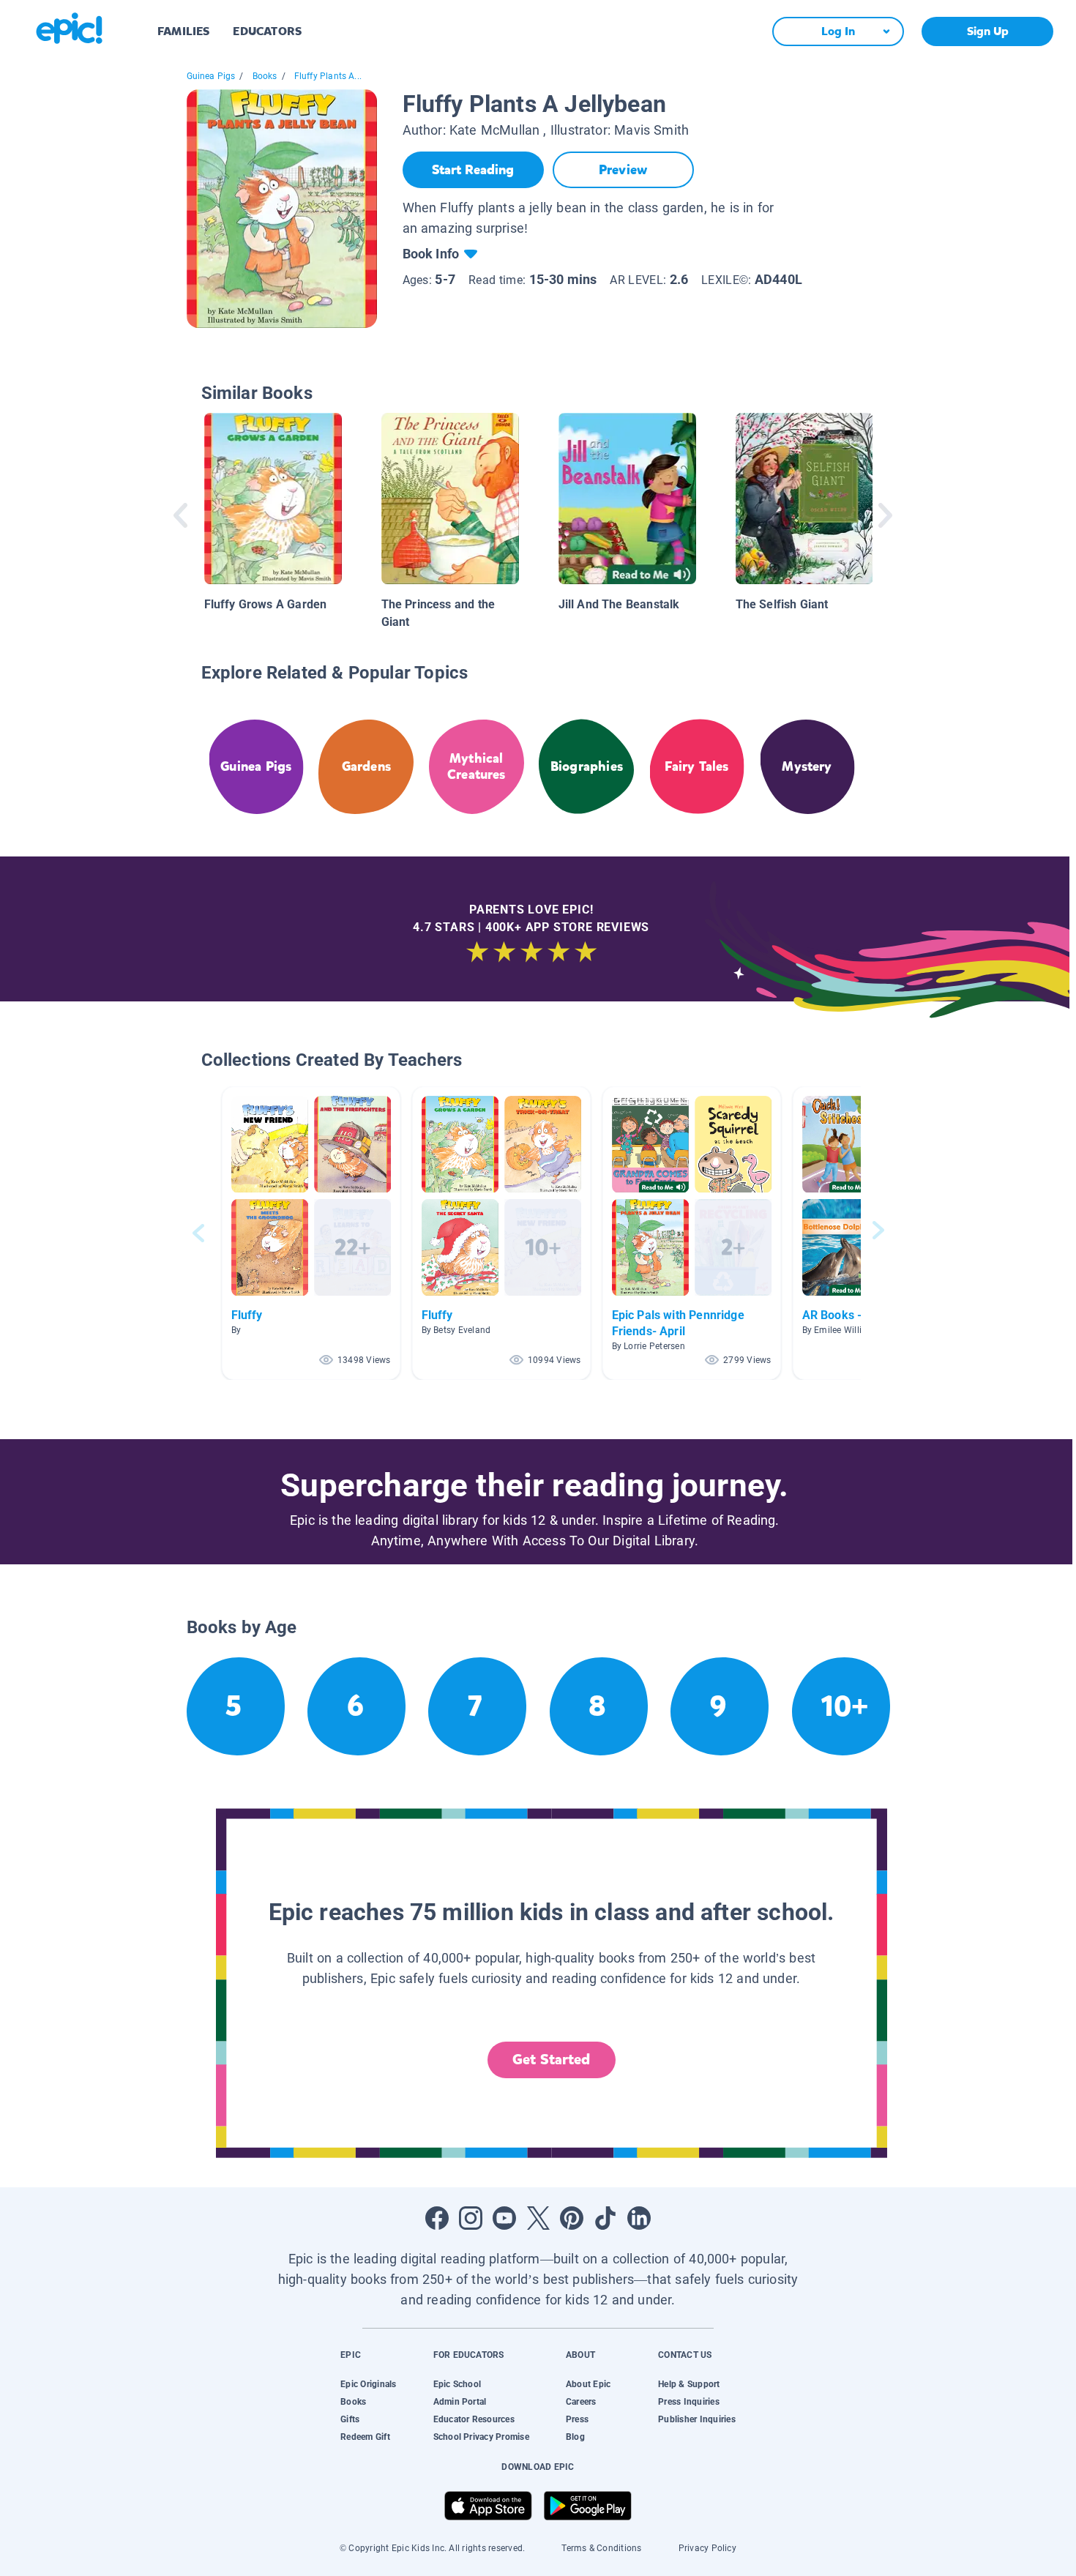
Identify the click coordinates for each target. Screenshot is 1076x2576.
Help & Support (689, 2384)
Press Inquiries (689, 2402)
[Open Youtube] (504, 2218)
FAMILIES (183, 31)
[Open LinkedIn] (639, 2218)
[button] (311, 1233)
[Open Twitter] (538, 2218)
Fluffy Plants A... (328, 76)
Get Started (551, 2060)
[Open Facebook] (437, 2218)
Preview (623, 170)
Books (265, 76)
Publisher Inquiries (697, 2419)
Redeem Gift (365, 2437)
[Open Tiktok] (605, 2218)
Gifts (350, 2419)
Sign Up (988, 31)
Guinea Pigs (211, 76)
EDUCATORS (267, 31)
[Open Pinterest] (572, 2218)
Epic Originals (368, 2384)
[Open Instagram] (471, 2218)
